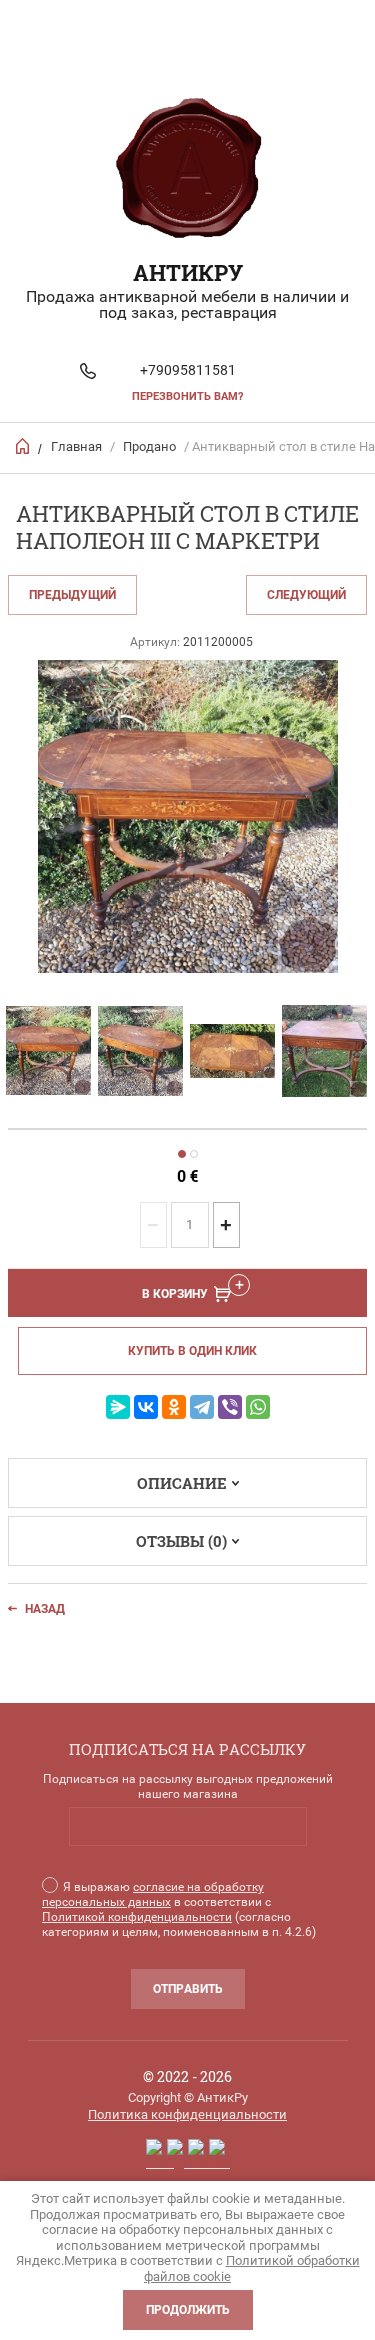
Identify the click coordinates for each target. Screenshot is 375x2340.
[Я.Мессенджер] (118, 1407)
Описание (182, 1483)
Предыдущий (72, 595)
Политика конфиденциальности (187, 2114)
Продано (149, 446)
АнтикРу (188, 272)
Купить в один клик (192, 1351)
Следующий (306, 595)
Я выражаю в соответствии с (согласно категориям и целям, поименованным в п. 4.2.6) (179, 1909)
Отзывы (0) (181, 1541)
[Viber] (230, 1407)
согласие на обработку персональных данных (153, 1894)
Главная (76, 446)
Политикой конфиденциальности (137, 1917)
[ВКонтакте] (146, 1407)
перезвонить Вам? (187, 396)
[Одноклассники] (174, 1407)
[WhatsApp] (258, 1407)
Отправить (188, 1989)
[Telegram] (202, 1407)
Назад (45, 1609)
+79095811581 (188, 370)
